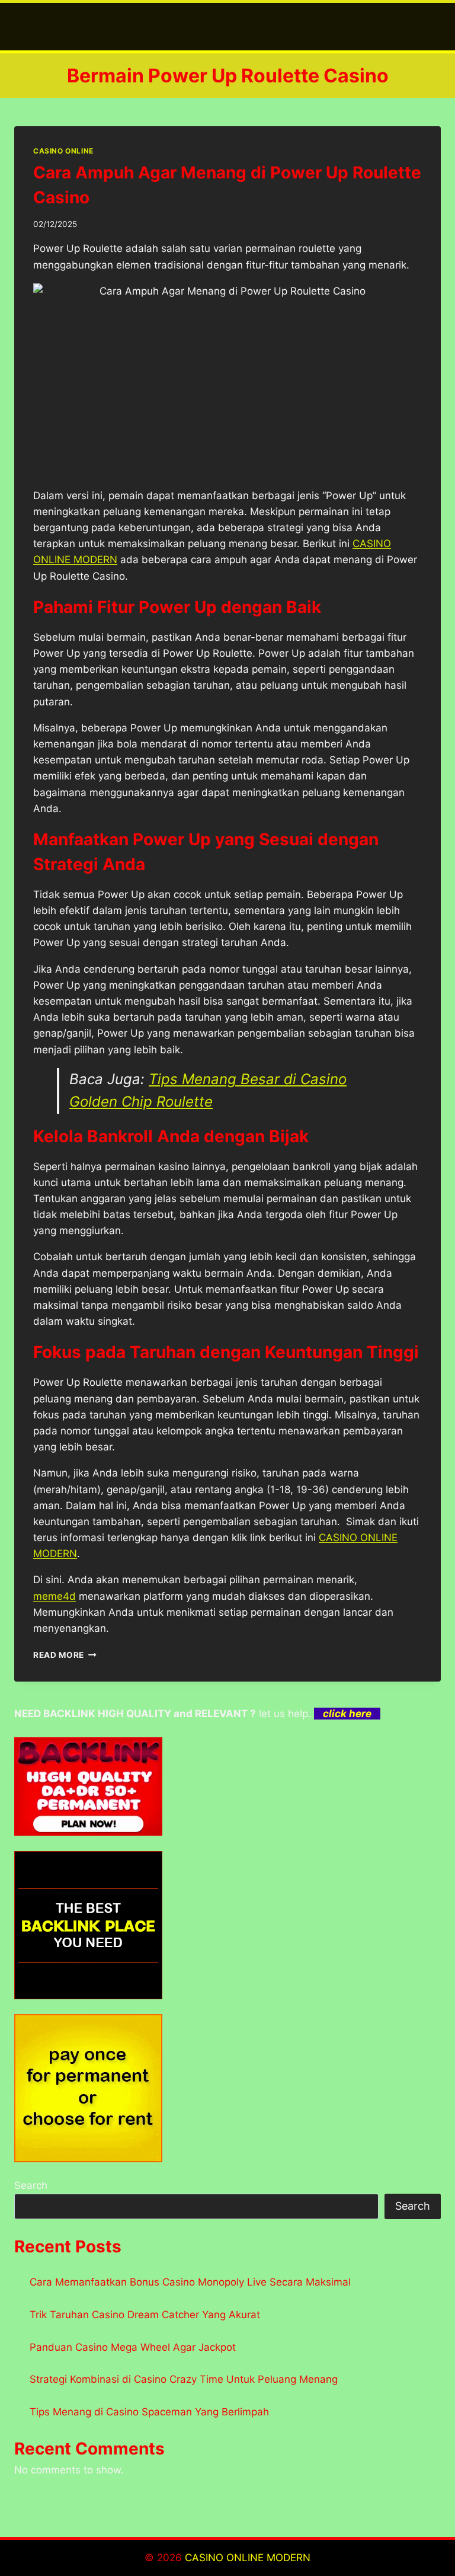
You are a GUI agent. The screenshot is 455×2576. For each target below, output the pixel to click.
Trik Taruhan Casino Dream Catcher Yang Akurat (145, 2315)
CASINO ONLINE (63, 151)
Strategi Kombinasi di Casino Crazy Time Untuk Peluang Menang (184, 2379)
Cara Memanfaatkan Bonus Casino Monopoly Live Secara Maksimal (190, 2282)
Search (31, 2185)
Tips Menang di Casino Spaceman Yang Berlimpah (149, 2412)
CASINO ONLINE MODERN (248, 2558)
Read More (65, 1655)
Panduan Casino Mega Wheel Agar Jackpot (133, 2347)
